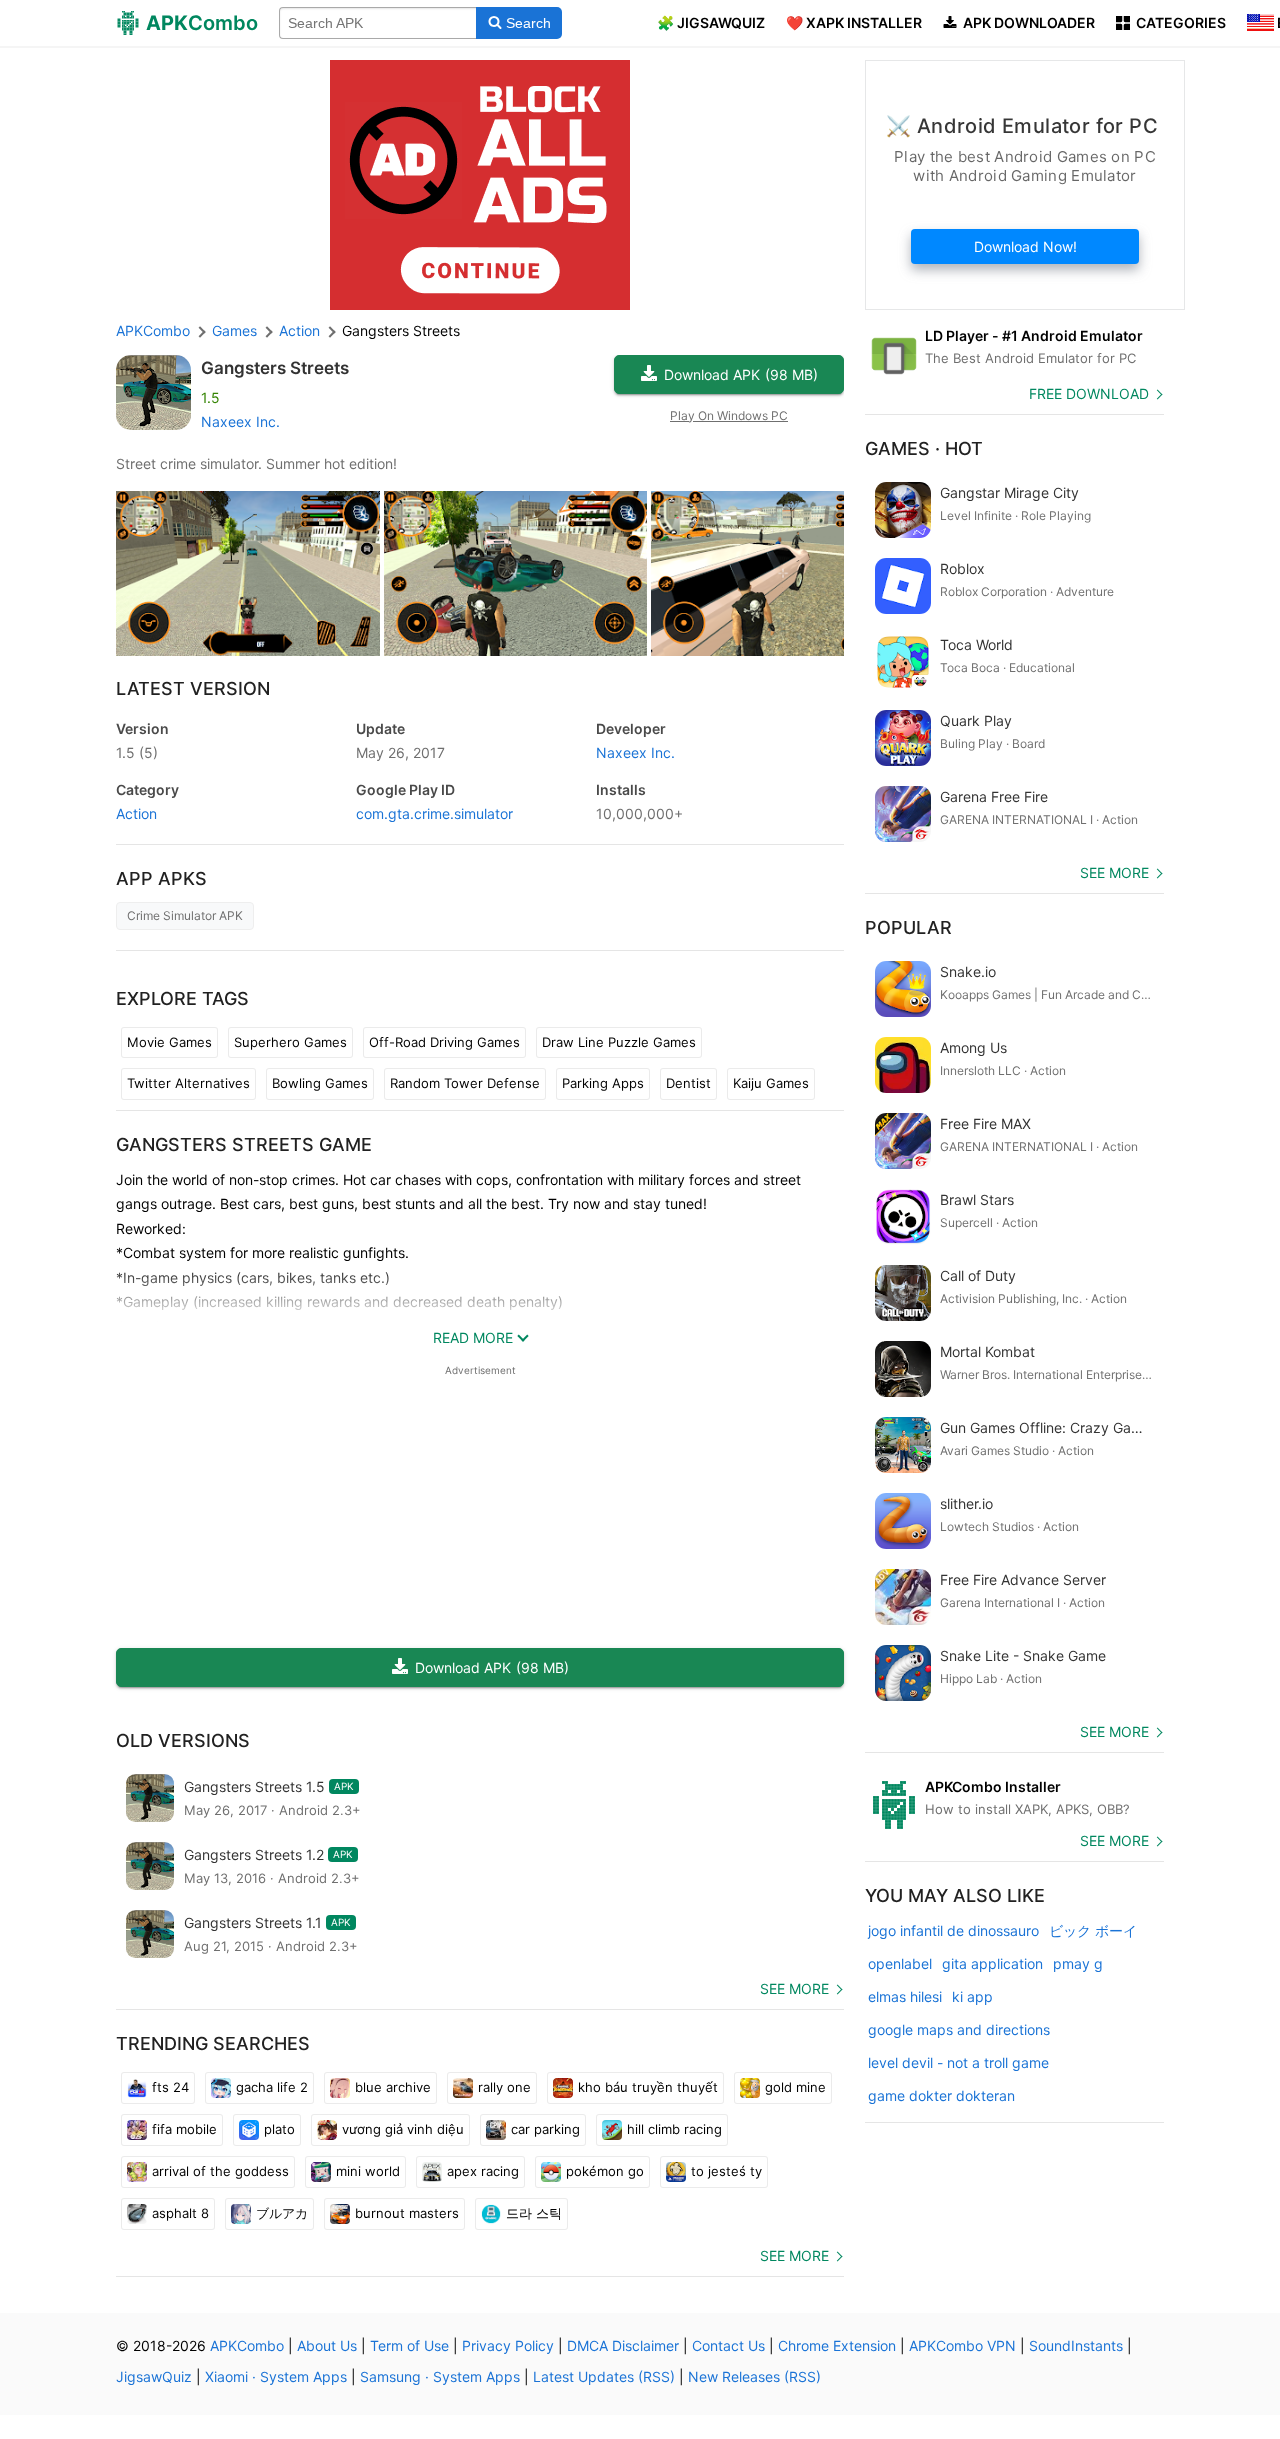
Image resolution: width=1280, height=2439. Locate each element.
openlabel (900, 1963)
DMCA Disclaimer (623, 2345)
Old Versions (183, 1740)
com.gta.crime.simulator (434, 813)
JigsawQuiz (154, 2376)
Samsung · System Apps (440, 2376)
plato (279, 2129)
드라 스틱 (534, 2213)
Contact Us (728, 2345)
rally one (504, 2087)
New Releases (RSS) (754, 2376)
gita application (992, 1963)
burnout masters (407, 2213)
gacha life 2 (272, 2087)
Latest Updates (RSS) (604, 2376)
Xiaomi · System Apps (276, 2376)
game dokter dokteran (941, 2095)
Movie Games (169, 1042)
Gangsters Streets (275, 368)
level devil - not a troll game (958, 2062)
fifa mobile (184, 2129)
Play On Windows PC (729, 415)
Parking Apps (603, 1083)
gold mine (795, 2087)
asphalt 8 (180, 2213)
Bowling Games (320, 1083)
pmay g (1078, 1963)
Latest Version (193, 688)
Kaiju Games (771, 1083)
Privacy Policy (508, 2345)
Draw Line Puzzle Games (619, 1042)
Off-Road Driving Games (444, 1042)
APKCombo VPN (962, 2345)
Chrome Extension (837, 2345)
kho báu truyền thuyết (648, 2087)
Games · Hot (924, 448)
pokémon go (605, 2171)
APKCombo (153, 330)
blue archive (393, 2087)
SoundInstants (1076, 2345)
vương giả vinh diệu (403, 2129)
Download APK (741, 374)
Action (136, 813)
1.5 (137, 752)
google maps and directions (959, 2029)
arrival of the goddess (220, 2171)
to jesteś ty (726, 2171)
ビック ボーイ (1093, 1930)
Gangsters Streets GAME (244, 1144)
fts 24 (170, 2087)
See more (794, 1988)
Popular (908, 927)
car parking (545, 2129)
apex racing (483, 2171)
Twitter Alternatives (188, 1083)
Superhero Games (290, 1042)
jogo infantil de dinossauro (953, 1930)
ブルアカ (282, 2213)
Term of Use (409, 2345)
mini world (368, 2171)
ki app (972, 1996)
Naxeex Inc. (240, 421)
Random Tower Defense (465, 1083)
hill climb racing (674, 2129)
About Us (327, 2345)
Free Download (1089, 393)
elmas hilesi (905, 1996)
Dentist (688, 1083)
